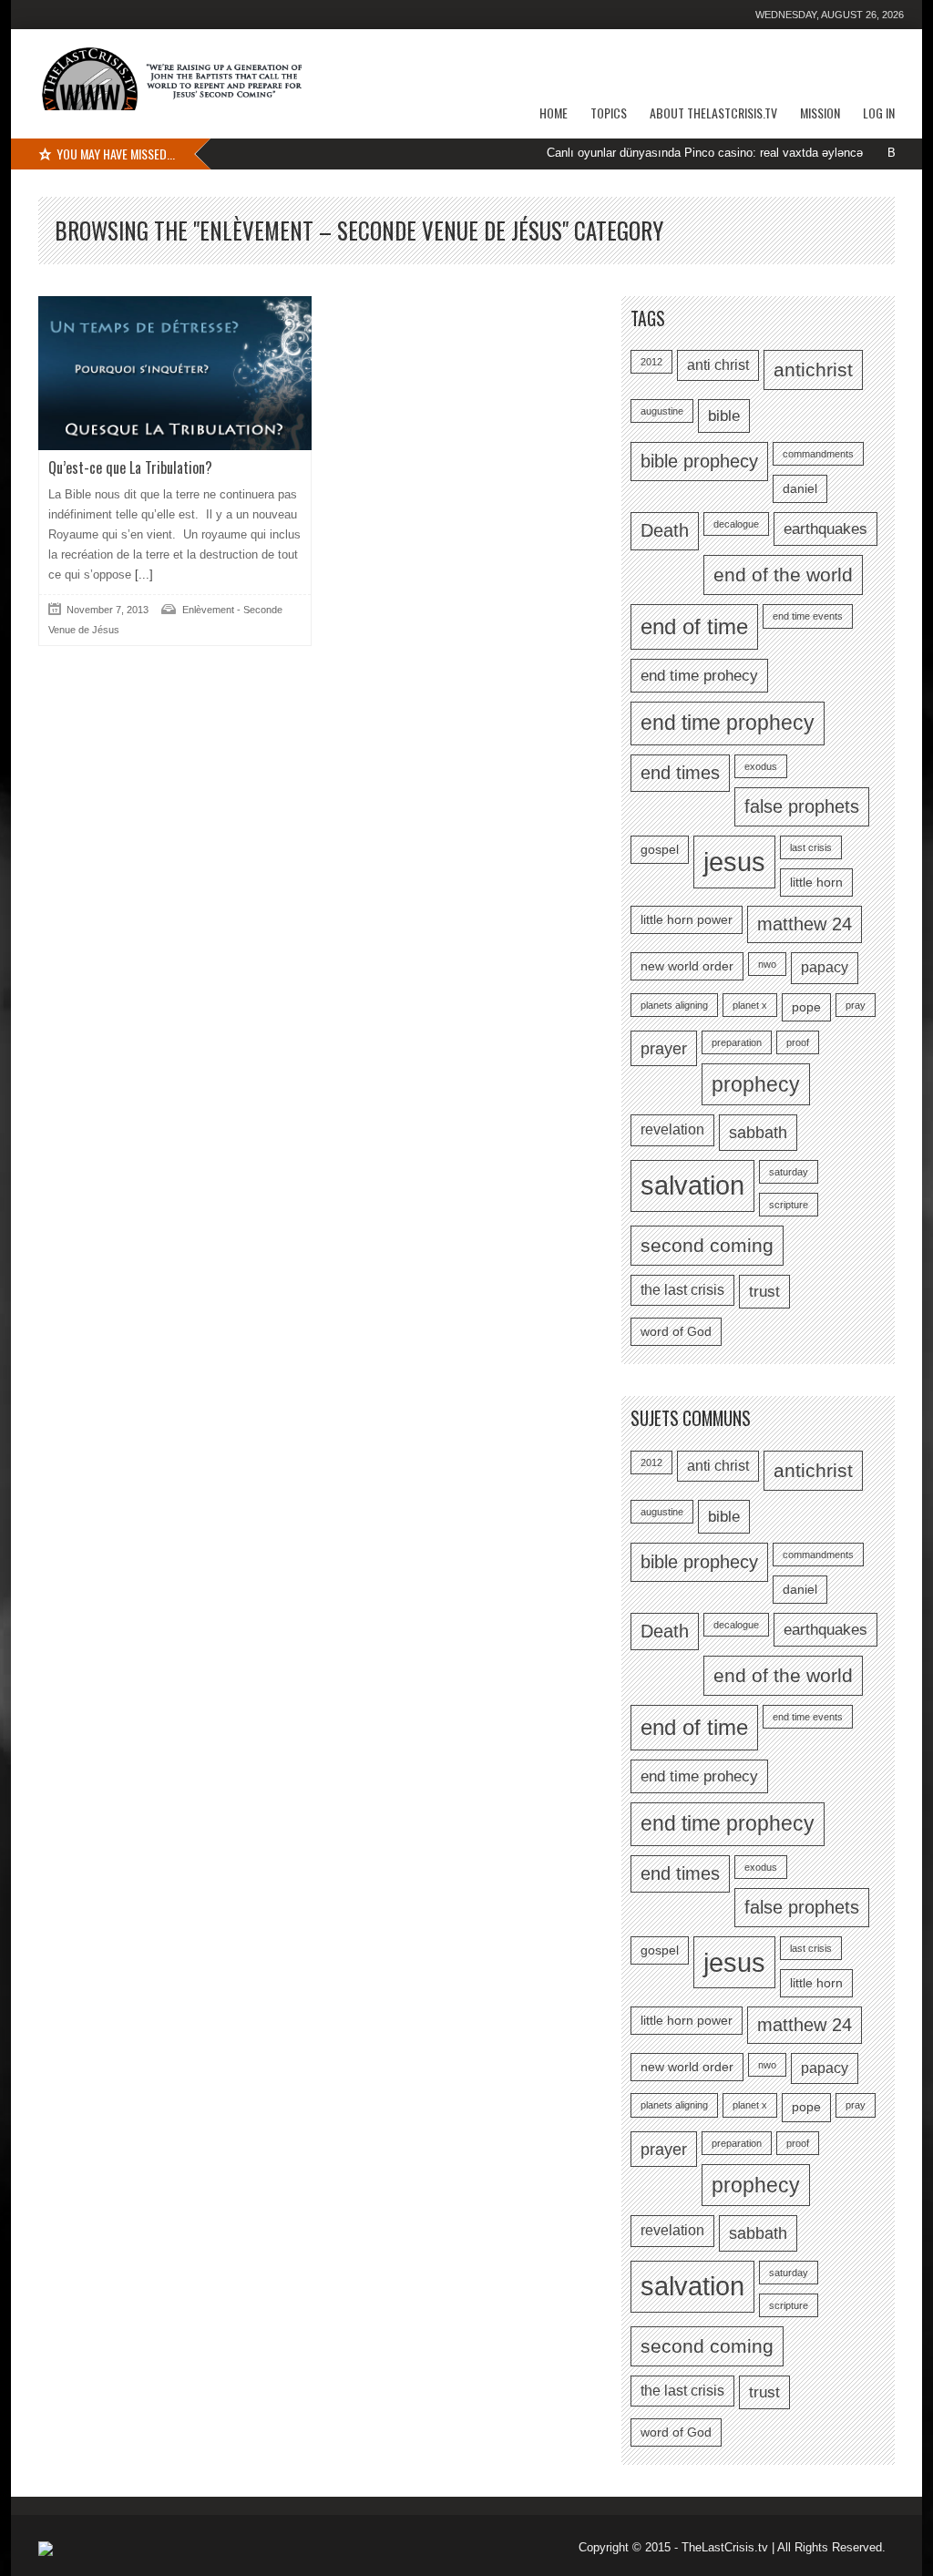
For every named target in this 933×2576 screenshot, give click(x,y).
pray (856, 1005)
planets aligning (674, 1005)
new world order (687, 966)
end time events (808, 616)
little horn (816, 883)
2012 (651, 362)
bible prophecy (699, 461)
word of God (676, 1332)
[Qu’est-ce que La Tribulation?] (175, 373)
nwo (767, 964)
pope (806, 1007)
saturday (789, 1172)
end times (680, 773)
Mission (820, 113)
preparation (737, 1042)
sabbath (758, 1132)
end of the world (783, 575)
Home (554, 113)
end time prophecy (728, 723)
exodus (761, 766)
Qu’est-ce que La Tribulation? (130, 467)
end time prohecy (699, 675)
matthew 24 (805, 924)
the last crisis (682, 1290)
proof (798, 1042)
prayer (664, 1048)
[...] (142, 575)
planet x (750, 1005)
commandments (818, 454)
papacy (825, 967)
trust (764, 1291)
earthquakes (825, 529)
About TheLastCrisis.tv (713, 113)
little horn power (687, 920)
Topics (609, 113)
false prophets (802, 806)
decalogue (736, 524)
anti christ (718, 365)
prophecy (756, 1084)
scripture (789, 1205)
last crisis (811, 847)
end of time (694, 626)
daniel (800, 489)
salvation (692, 1185)
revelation (672, 1129)
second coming (707, 1245)
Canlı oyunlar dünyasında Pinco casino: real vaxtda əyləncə (660, 153)
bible (724, 416)
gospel (660, 850)
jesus (734, 862)
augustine (662, 411)
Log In (879, 113)
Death (665, 530)
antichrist (813, 369)
